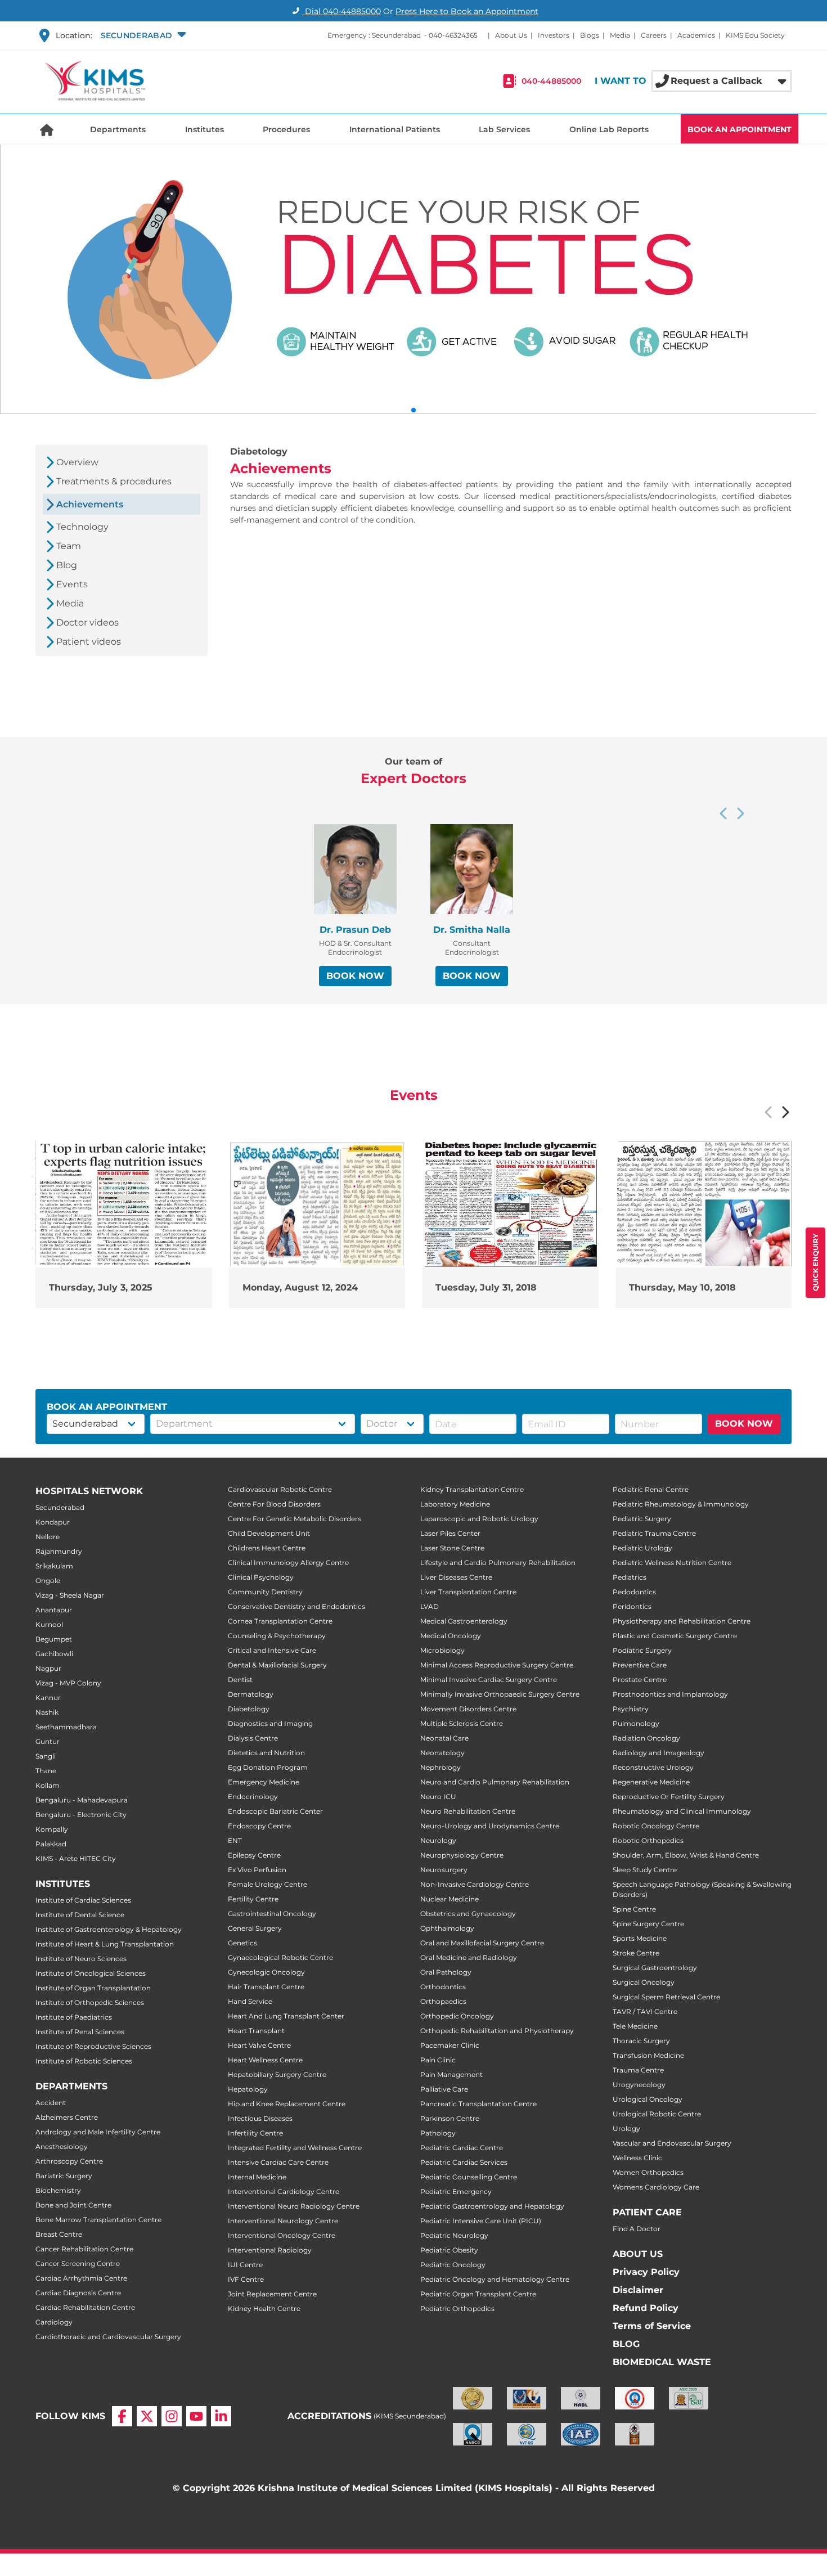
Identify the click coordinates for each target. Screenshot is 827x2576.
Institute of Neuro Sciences (81, 1959)
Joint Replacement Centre (272, 2294)
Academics (696, 35)
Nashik (47, 1712)
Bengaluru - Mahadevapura (82, 1800)
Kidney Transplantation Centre (472, 1489)
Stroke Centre (636, 1953)
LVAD (430, 1606)
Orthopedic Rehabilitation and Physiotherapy (497, 2031)
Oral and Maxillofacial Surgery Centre (482, 1943)
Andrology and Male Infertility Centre (98, 2132)
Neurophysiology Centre (462, 1855)
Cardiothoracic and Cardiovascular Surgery (108, 2337)
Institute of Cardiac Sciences (83, 1900)
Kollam (48, 1785)
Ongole (48, 1581)
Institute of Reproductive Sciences (93, 2046)
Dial (342, 11)
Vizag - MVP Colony (68, 1683)
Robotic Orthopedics (648, 1840)
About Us (511, 35)
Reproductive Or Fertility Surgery (669, 1797)
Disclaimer (638, 2290)
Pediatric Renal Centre (651, 1489)
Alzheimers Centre (67, 2117)
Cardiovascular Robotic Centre (280, 1489)
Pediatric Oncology (453, 2265)
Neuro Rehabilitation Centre (468, 1811)
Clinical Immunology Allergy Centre (288, 1563)
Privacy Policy (646, 2272)
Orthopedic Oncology (457, 2016)
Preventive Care (640, 1665)
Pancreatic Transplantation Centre (478, 2104)
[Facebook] (122, 2416)
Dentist (240, 1680)
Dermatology (251, 1694)
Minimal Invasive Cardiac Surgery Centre (489, 1680)
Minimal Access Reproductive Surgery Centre (497, 1665)
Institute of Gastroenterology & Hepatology (109, 1929)
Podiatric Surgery (642, 1650)
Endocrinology (253, 1797)
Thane (46, 1771)
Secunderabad (60, 1507)
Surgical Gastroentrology (655, 1968)
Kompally (52, 1829)
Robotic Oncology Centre (656, 1826)
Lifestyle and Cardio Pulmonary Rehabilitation (498, 1563)
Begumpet (54, 1639)
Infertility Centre (255, 2133)
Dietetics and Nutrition (266, 1753)
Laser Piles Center (450, 1533)
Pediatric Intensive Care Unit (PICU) (481, 2221)
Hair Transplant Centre (266, 1987)
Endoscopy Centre (259, 1826)
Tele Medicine (635, 2026)
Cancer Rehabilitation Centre (84, 2249)
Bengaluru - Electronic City (81, 1815)
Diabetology (249, 1709)
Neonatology (442, 1753)
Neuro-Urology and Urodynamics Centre (490, 1826)
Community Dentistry (265, 1592)
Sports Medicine (640, 1938)
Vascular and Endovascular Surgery (672, 2143)
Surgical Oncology (644, 1982)
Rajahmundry (59, 1551)
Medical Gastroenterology (464, 1621)
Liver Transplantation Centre (468, 1592)
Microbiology (442, 1650)
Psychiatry (631, 1709)
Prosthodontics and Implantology (670, 1694)
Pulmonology (636, 1723)
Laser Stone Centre (452, 1548)
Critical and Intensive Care (272, 1650)
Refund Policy (646, 2308)
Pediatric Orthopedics (457, 2308)
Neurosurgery (444, 1870)
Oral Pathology (446, 1972)
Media (620, 35)
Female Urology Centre (268, 1884)
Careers (654, 35)
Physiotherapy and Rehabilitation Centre (682, 1621)
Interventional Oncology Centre (282, 2235)
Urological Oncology (648, 2099)
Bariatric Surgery (64, 2176)
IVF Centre (246, 2279)
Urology (626, 2128)
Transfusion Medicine (648, 2055)
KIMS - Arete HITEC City (76, 1858)
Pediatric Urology (642, 1548)
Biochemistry (58, 2190)
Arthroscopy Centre (69, 2161)
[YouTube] (196, 2416)
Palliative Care (444, 2089)
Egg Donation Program (268, 1767)
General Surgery (255, 1928)
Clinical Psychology (261, 1577)
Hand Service (250, 2001)
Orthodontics (443, 1987)
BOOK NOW (355, 976)
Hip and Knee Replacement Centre (287, 2104)
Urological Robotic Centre (657, 2114)
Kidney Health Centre (264, 2308)
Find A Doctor (637, 2229)
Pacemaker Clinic (450, 2045)
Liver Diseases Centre (456, 1577)
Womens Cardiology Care (656, 2187)
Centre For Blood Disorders (274, 1504)
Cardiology (54, 2322)
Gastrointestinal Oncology (272, 1914)
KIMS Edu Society (755, 35)
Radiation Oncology (646, 1738)
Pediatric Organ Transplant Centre (478, 2294)
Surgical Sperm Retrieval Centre (666, 1997)
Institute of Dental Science (80, 1915)
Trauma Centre (638, 2070)
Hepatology (248, 2089)
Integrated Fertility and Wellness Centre (295, 2148)
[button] (142, 35)
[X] (147, 2416)
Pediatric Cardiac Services (464, 2162)
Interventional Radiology (270, 2250)
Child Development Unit (269, 1533)
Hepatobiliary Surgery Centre (277, 2074)
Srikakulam (54, 1566)
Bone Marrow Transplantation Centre (98, 2220)
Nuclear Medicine (450, 1899)
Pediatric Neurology (454, 2235)
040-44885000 (551, 81)
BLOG (626, 2344)
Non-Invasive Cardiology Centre (475, 1884)
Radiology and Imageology (659, 1753)
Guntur (48, 1741)
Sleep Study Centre (645, 1870)
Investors (554, 35)
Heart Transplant (256, 2031)
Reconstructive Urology (653, 1767)
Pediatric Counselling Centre (469, 2177)
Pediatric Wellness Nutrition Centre (672, 1563)
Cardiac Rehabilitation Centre (85, 2307)
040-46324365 (453, 35)
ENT (235, 1840)
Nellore (48, 1537)
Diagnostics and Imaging (270, 1723)
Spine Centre (634, 1909)
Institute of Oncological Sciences (91, 1973)
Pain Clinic (438, 2060)
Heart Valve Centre (259, 2045)
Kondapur (53, 1522)
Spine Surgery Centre (648, 1924)
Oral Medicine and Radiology (469, 1957)
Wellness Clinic (637, 2158)
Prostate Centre (640, 1680)
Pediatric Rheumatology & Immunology (681, 1504)
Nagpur (48, 1668)
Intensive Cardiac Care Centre (278, 2162)
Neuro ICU (438, 1797)
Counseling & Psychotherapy (277, 1636)
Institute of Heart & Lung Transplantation (105, 1944)
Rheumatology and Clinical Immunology (682, 1811)
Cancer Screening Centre (78, 2263)
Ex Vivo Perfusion (257, 1870)
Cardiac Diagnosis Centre (78, 2293)
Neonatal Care (444, 1738)
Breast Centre (59, 2234)
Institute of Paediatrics (74, 2017)
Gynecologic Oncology (266, 1972)
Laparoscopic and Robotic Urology (479, 1519)
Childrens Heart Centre (267, 1548)
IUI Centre (245, 2265)
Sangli (46, 1756)
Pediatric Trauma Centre (654, 1533)
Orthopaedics (443, 2001)
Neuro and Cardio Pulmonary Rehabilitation (495, 1782)
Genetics (242, 1943)
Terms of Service (652, 2326)
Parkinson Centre (450, 2118)
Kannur (48, 1698)
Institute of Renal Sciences (80, 2032)
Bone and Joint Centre (73, 2205)
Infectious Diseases (260, 2118)
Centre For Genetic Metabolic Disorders (295, 1519)
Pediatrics (630, 1577)
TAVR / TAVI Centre (645, 2011)
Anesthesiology (62, 2146)
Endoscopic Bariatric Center (275, 1811)
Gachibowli (54, 1654)
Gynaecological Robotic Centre (280, 1957)
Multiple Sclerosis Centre (462, 1723)
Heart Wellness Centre (265, 2060)
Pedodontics (634, 1592)
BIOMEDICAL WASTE (662, 2362)
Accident (51, 2103)
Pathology (438, 2133)
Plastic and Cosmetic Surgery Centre (675, 1636)
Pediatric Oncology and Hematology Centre (495, 2279)
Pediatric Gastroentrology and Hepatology (492, 2206)
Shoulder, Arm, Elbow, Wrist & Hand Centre (686, 1855)
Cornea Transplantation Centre (280, 1621)
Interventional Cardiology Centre (284, 2191)
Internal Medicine (257, 2177)
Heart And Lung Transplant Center (286, 2016)
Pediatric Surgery (642, 1519)
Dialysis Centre (253, 1738)
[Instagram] (172, 2416)
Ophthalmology (447, 1928)
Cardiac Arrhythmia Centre (81, 2278)
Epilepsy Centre (254, 1855)
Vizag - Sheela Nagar (70, 1595)
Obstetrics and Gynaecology (468, 1914)
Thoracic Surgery (641, 2041)
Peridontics (632, 1606)
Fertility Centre (253, 1899)
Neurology (438, 1840)
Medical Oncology (451, 1636)
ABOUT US (638, 2254)
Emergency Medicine (264, 1782)
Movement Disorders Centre (468, 1709)
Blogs (590, 35)
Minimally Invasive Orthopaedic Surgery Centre (500, 1694)
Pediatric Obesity (449, 2250)
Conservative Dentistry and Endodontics (296, 1606)
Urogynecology (639, 2085)
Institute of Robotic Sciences (84, 2061)
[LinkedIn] (221, 2416)
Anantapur (54, 1610)
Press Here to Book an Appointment (467, 11)
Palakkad (51, 1844)
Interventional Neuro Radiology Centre (294, 2206)
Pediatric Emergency (456, 2191)
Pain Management (451, 2074)
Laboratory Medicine (455, 1504)
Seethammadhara (66, 1727)
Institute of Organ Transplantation (93, 1988)
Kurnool (49, 1624)
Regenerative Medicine (651, 1782)
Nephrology (441, 1767)
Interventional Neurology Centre (283, 2221)
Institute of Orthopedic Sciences (90, 2002)
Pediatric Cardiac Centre (462, 2148)
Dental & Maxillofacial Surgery (277, 1665)
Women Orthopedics (648, 2172)
